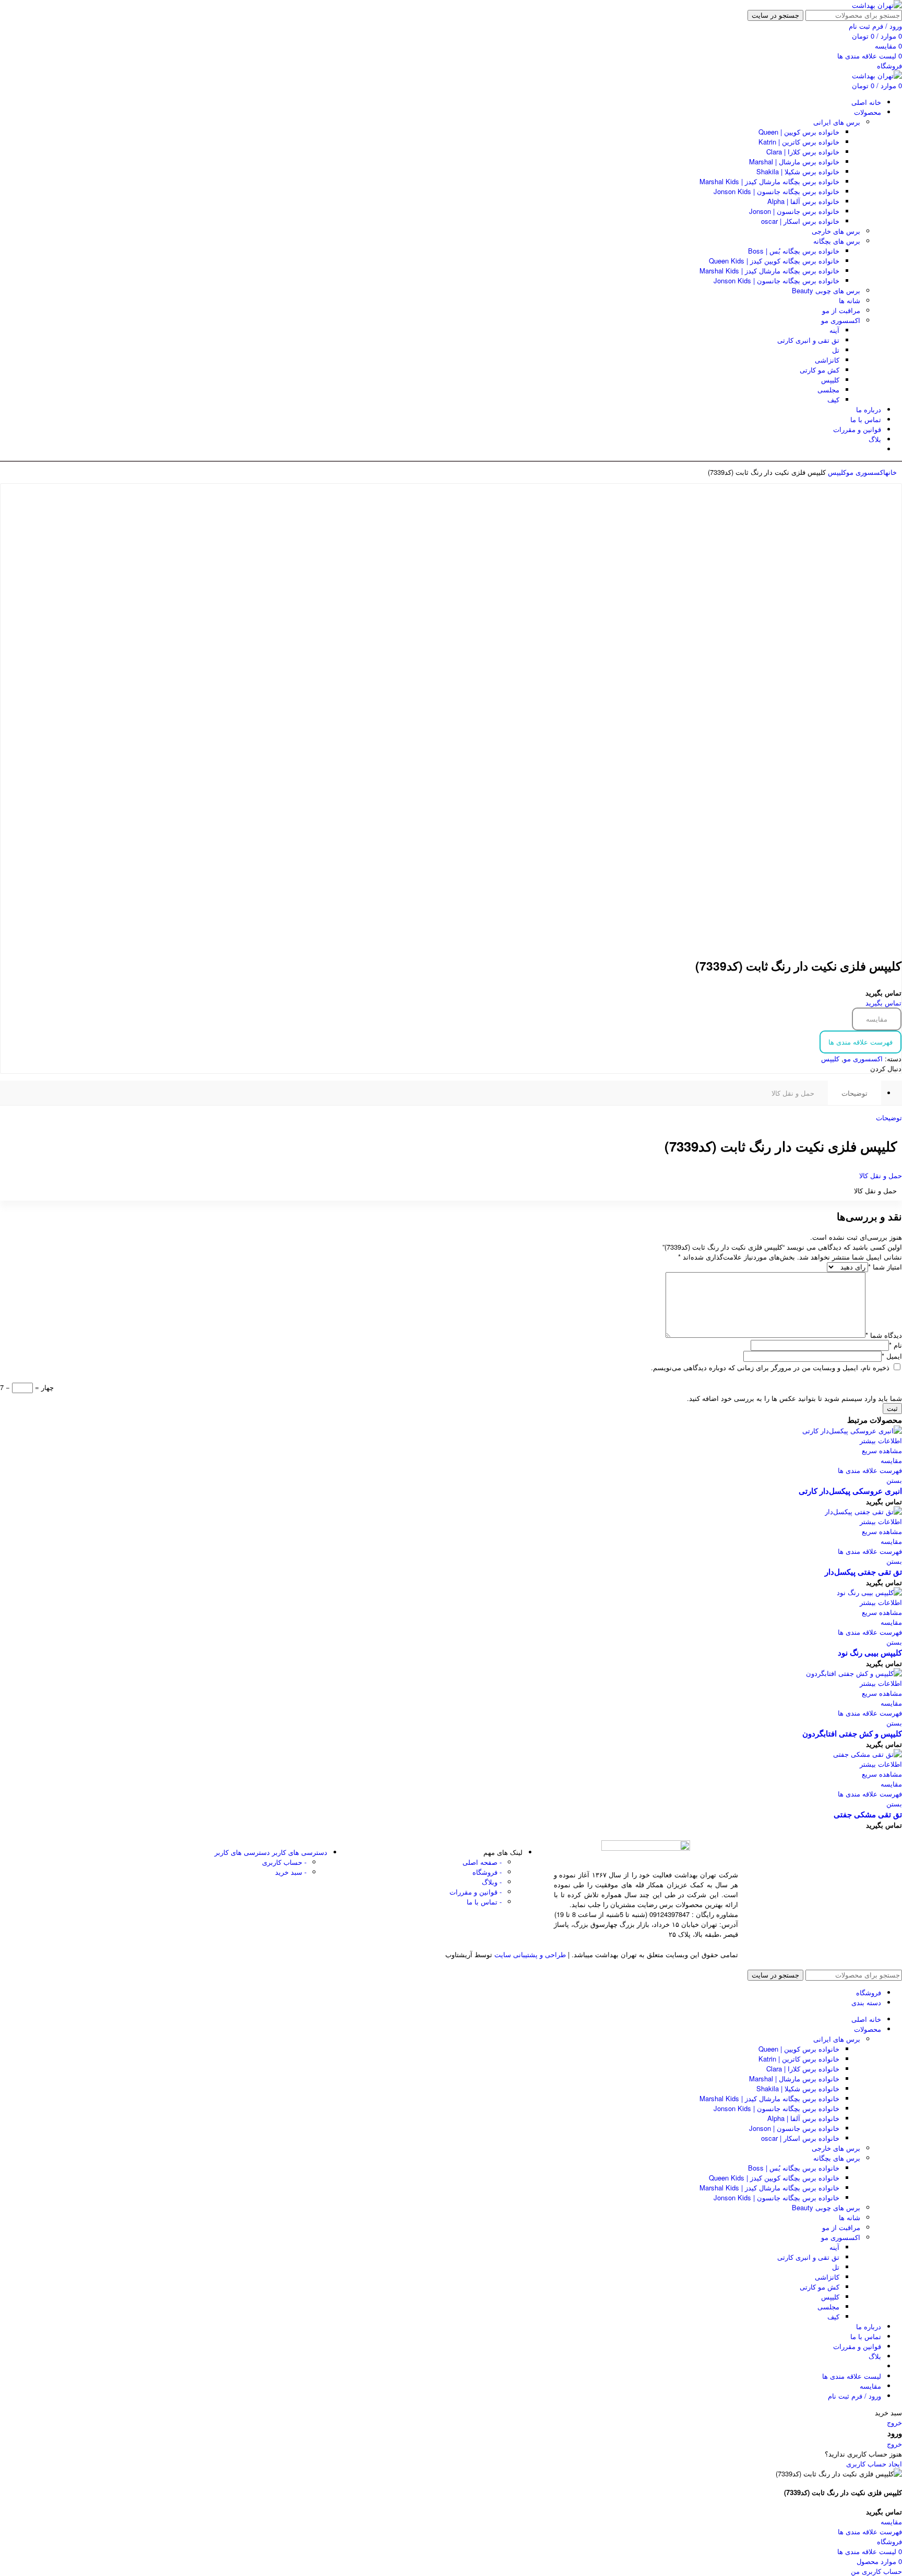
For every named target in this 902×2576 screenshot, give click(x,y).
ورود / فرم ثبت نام (854, 2396)
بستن (894, 1480)
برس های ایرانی (837, 122)
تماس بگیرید (883, 1003)
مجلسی (828, 390)
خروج (894, 2422)
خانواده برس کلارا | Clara (803, 152)
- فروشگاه (487, 1872)
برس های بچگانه (837, 241)
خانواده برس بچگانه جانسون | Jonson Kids (776, 191)
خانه (891, 472)
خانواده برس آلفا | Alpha (803, 201)
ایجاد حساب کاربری (874, 2464)
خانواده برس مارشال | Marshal (794, 161)
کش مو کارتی (820, 370)
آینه (834, 330)
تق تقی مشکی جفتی (868, 1814)
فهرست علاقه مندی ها (861, 1042)
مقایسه (877, 1019)
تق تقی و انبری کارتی (808, 340)
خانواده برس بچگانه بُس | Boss (794, 251)
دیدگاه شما (884, 1335)
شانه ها (850, 300)
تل (836, 350)
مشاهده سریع (882, 1450)
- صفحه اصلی (482, 1862)
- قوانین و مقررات (476, 1892)
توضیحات (854, 1093)
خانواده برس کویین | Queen (799, 132)
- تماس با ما (484, 1902)
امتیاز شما (885, 1267)
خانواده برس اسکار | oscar (800, 221)
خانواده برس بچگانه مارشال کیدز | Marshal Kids (769, 181)
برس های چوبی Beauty (826, 290)
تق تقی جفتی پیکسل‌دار (863, 1572)
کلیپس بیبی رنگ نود (870, 1652)
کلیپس (830, 380)
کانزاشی (827, 360)
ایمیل (892, 1356)
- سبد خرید (291, 1872)
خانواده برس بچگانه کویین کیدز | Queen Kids (774, 261)
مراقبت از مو (841, 310)
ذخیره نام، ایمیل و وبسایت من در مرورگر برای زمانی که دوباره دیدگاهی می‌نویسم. (770, 1367)
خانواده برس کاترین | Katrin (799, 142)
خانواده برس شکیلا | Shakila (798, 171)
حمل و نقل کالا (793, 1093)
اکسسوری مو (841, 320)
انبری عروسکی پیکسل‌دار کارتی (850, 1491)
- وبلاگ (492, 1882)
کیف (833, 399)
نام (895, 1345)
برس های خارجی (836, 231)
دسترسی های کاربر (271, 1852)
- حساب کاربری (284, 1862)
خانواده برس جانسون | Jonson (794, 211)
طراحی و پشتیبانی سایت (530, 1954)
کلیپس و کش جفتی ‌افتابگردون (852, 1733)
